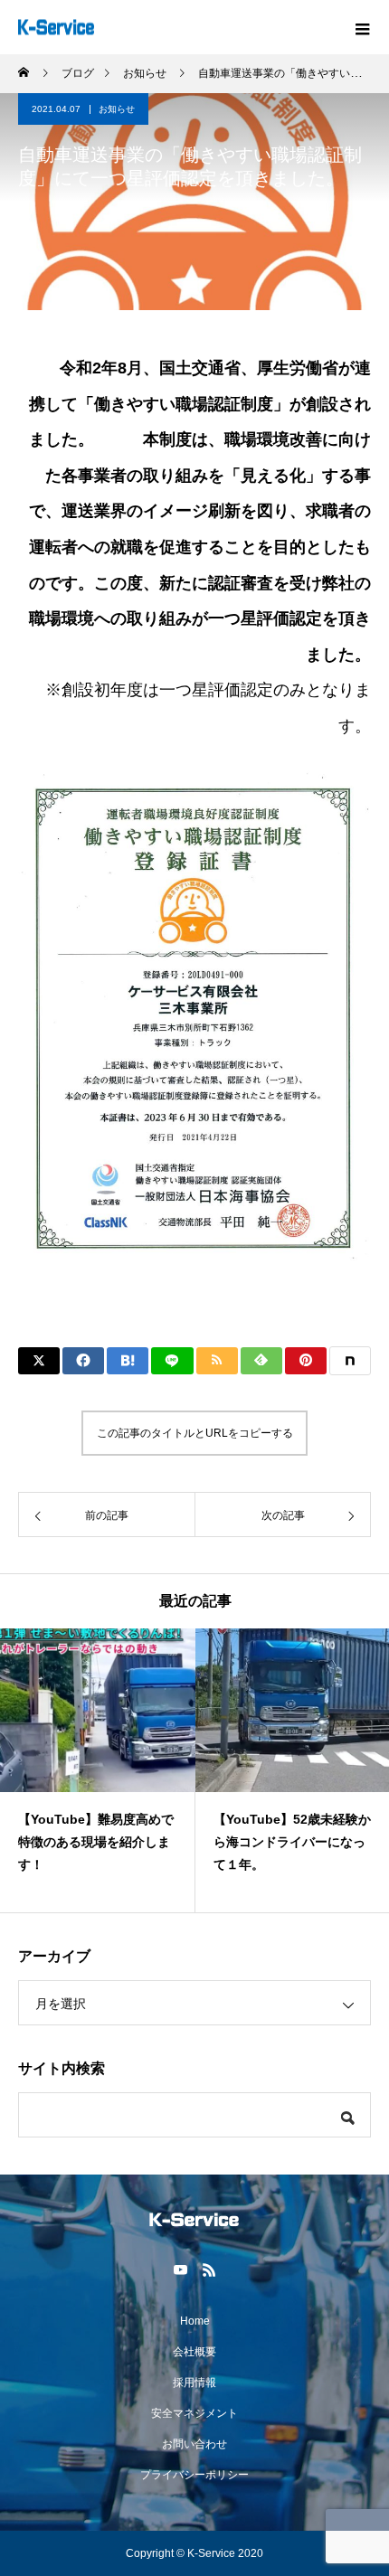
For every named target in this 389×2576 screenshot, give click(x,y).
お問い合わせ (194, 2444)
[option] (98, 1770)
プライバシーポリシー (194, 2475)
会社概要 (194, 2352)
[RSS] (209, 2269)
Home (195, 2321)
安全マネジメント (194, 2413)
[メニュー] (362, 27)
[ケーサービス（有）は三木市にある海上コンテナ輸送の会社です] (194, 2220)
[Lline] (172, 1361)
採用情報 (194, 2383)
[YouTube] (180, 2269)
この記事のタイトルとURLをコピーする (195, 1433)
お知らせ (117, 109)
